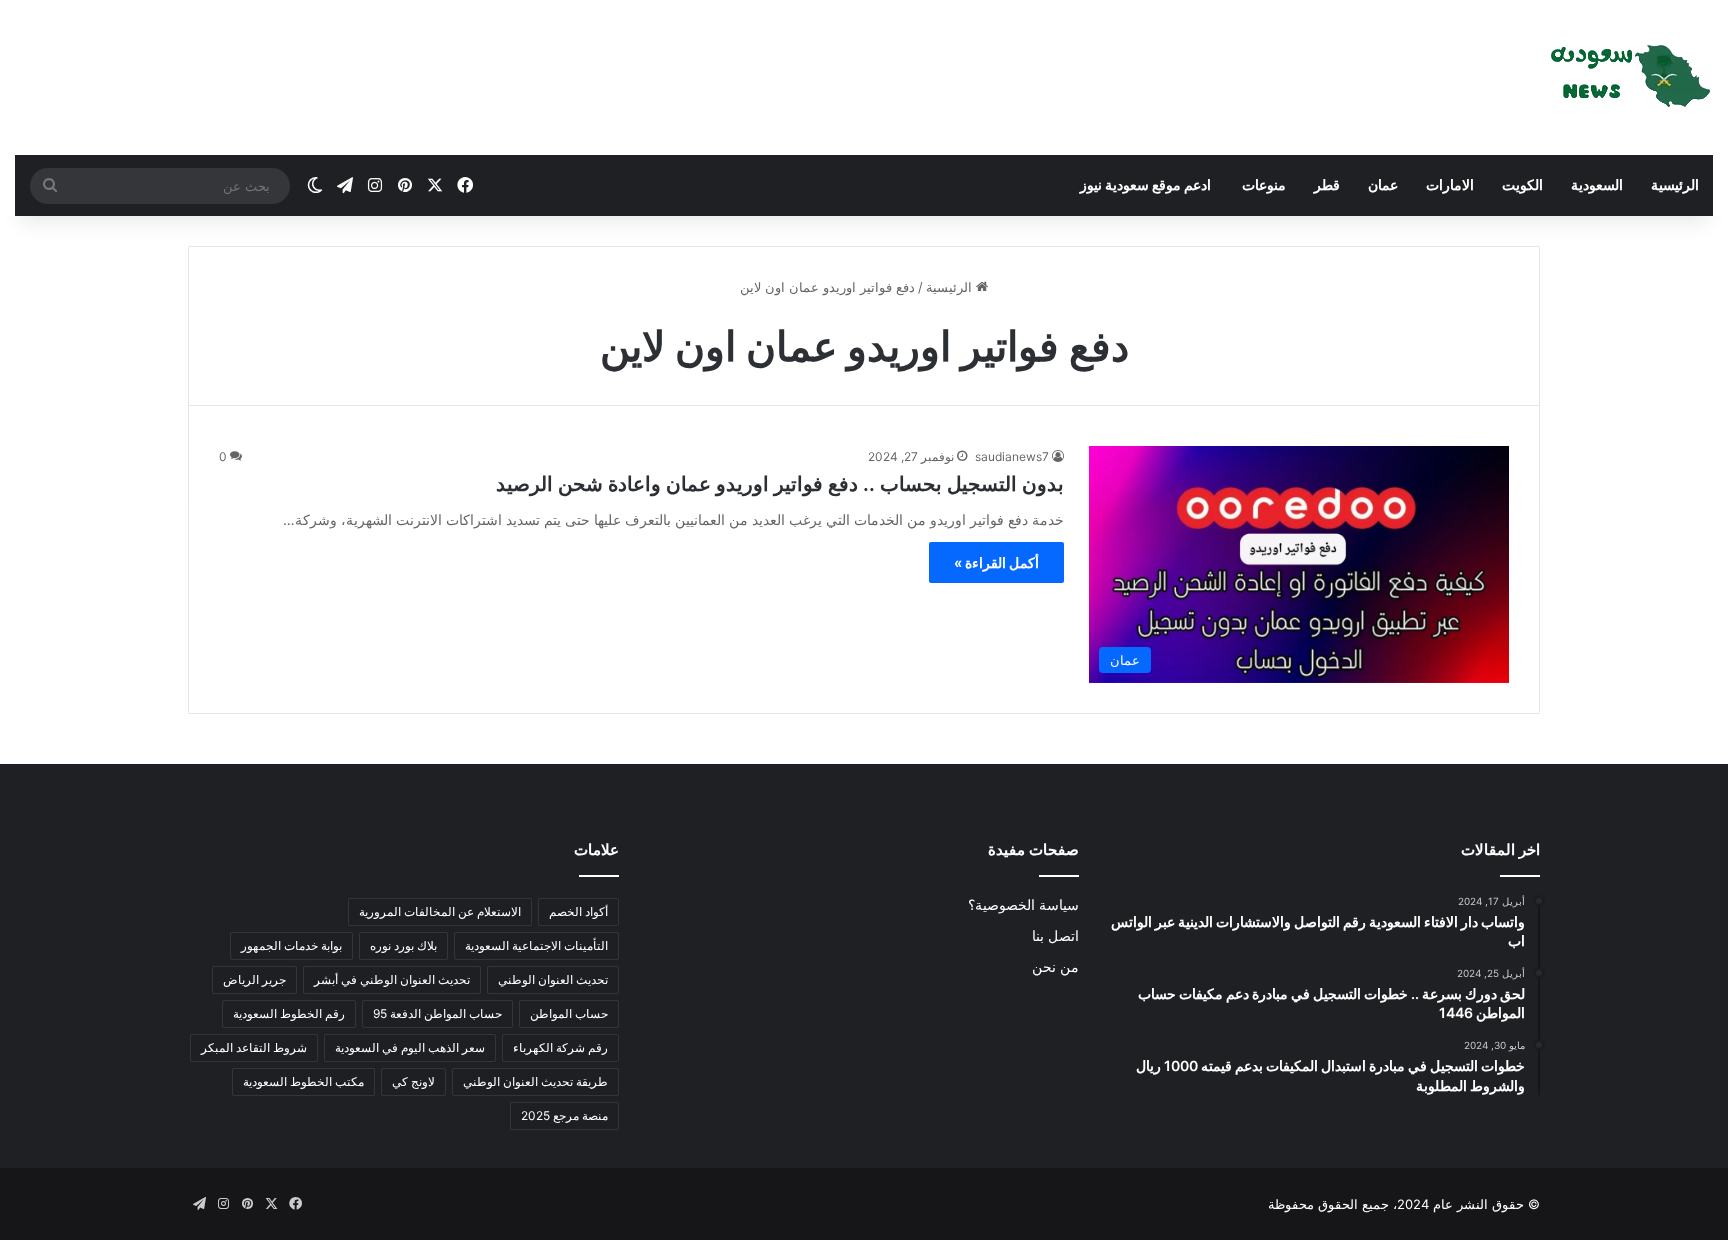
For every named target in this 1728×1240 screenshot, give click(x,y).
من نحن (1055, 967)
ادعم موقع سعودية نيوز (1145, 184)
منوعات (1262, 184)
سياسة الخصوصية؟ (1023, 905)
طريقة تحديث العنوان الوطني (535, 1081)
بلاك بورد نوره (403, 945)
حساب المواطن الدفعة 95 (437, 1013)
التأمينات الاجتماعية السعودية (536, 945)
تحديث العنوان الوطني (553, 979)
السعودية (1597, 184)
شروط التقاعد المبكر (254, 1047)
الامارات (1450, 184)
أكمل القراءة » (996, 562)
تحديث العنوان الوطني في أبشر (392, 979)
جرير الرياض (254, 979)
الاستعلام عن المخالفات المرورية (440, 911)
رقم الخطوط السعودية (289, 1013)
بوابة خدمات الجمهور (291, 945)
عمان (1383, 184)
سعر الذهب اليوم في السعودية (410, 1047)
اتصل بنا (1055, 936)
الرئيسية (1675, 184)
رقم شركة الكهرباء (560, 1047)
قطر (1327, 184)
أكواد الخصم (578, 911)
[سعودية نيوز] (1628, 77)
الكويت (1522, 184)
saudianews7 (1012, 456)
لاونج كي (413, 1081)
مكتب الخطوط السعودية (303, 1081)
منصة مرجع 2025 (564, 1115)
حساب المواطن (569, 1013)
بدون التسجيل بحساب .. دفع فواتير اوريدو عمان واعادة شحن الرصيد (780, 484)
